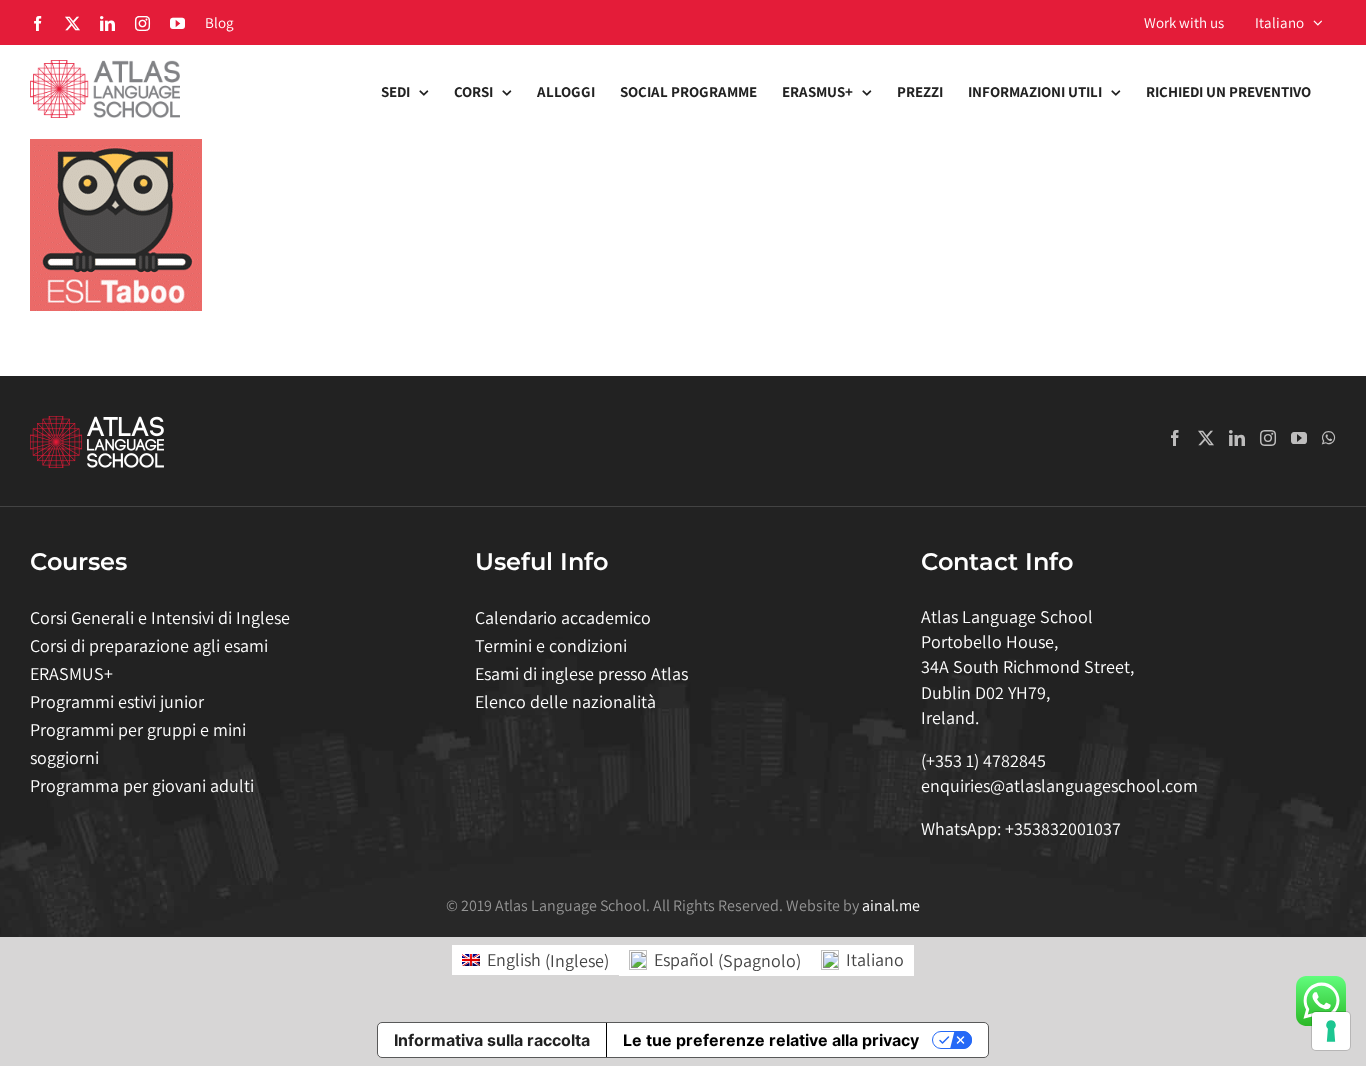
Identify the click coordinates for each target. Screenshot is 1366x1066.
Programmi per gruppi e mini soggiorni (138, 743)
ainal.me (891, 905)
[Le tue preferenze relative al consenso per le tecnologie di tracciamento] (1331, 1031)
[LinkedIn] (1237, 438)
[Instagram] (1268, 438)
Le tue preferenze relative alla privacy (771, 1040)
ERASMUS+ (71, 673)
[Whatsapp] (1329, 438)
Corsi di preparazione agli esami (149, 645)
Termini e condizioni (551, 645)
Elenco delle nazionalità (565, 701)
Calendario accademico (563, 617)
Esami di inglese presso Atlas (581, 673)
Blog (219, 22)
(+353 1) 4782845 (983, 760)
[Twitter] (1206, 438)
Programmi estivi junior (117, 701)
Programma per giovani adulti (142, 785)
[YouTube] (1299, 438)
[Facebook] (1175, 438)
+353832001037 (1063, 828)
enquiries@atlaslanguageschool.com (1059, 785)
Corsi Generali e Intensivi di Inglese (160, 617)
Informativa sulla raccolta (492, 1040)
